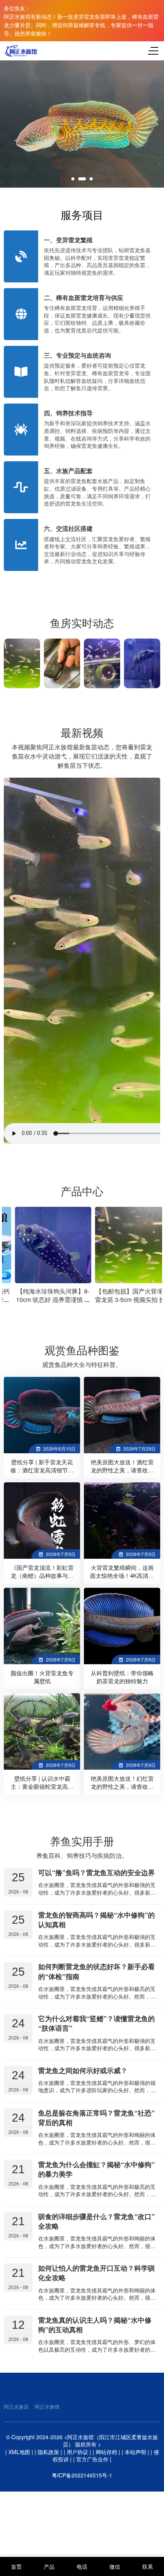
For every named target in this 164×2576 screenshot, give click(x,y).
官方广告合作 (92, 2459)
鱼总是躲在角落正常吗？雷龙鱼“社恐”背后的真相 (96, 2118)
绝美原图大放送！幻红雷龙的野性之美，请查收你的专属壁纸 (122, 1786)
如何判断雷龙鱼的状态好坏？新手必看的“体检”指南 (96, 1972)
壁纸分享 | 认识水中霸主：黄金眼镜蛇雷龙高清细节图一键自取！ (42, 1786)
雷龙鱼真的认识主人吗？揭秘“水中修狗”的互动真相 (95, 2325)
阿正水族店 (16, 2407)
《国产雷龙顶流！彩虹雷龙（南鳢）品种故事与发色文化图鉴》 (42, 1575)
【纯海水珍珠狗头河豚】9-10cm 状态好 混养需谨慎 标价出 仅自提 (42, 1299)
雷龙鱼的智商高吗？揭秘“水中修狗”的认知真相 (96, 1920)
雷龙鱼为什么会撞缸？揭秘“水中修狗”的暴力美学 (96, 2169)
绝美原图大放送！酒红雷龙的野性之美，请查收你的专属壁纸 (122, 1470)
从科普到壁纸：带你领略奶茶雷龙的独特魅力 (122, 1677)
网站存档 (106, 2452)
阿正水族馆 (47, 2407)
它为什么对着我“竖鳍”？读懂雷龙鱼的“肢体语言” (96, 2023)
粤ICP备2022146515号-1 (82, 2475)
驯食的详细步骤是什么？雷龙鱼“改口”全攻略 (96, 2221)
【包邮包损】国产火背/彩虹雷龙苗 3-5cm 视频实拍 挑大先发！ (122, 1299)
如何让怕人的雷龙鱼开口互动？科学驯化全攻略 (96, 2273)
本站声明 (135, 2452)
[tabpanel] (82, 124)
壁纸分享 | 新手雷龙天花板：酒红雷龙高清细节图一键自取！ (42, 1470)
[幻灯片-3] (82, 124)
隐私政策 (48, 2452)
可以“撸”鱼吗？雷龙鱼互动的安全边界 (96, 1872)
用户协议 (77, 2452)
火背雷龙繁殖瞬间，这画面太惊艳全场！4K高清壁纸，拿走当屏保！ (122, 1575)
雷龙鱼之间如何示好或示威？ (83, 2070)
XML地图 (19, 2452)
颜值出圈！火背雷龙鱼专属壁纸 (42, 1677)
